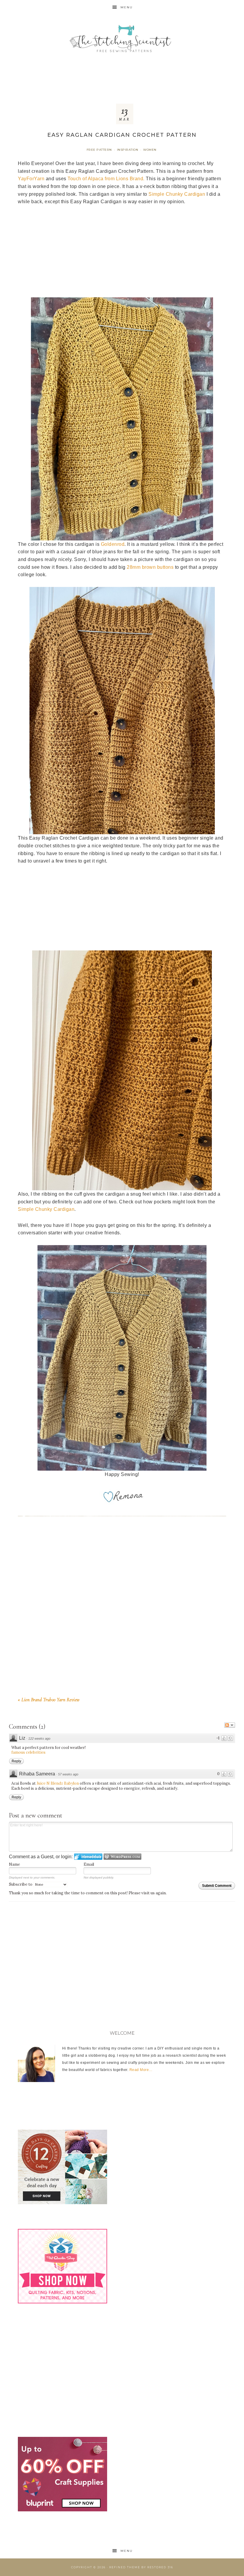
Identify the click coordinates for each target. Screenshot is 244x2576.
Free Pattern (99, 150)
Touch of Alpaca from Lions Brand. (106, 179)
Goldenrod (113, 544)
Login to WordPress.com (122, 1857)
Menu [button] (127, 7)
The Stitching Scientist (122, 39)
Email (89, 1864)
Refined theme (125, 2567)
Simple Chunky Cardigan (177, 194)
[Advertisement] (122, 77)
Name (14, 1864)
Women (150, 150)
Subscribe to (21, 1884)
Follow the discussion (230, 1725)
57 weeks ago (68, 1774)
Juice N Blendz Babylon (58, 1783)
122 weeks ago (39, 1738)
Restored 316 (160, 2567)
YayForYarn (31, 179)
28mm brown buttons (150, 567)
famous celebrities (28, 1752)
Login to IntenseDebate (88, 1857)
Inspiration (128, 150)
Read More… (141, 2070)
